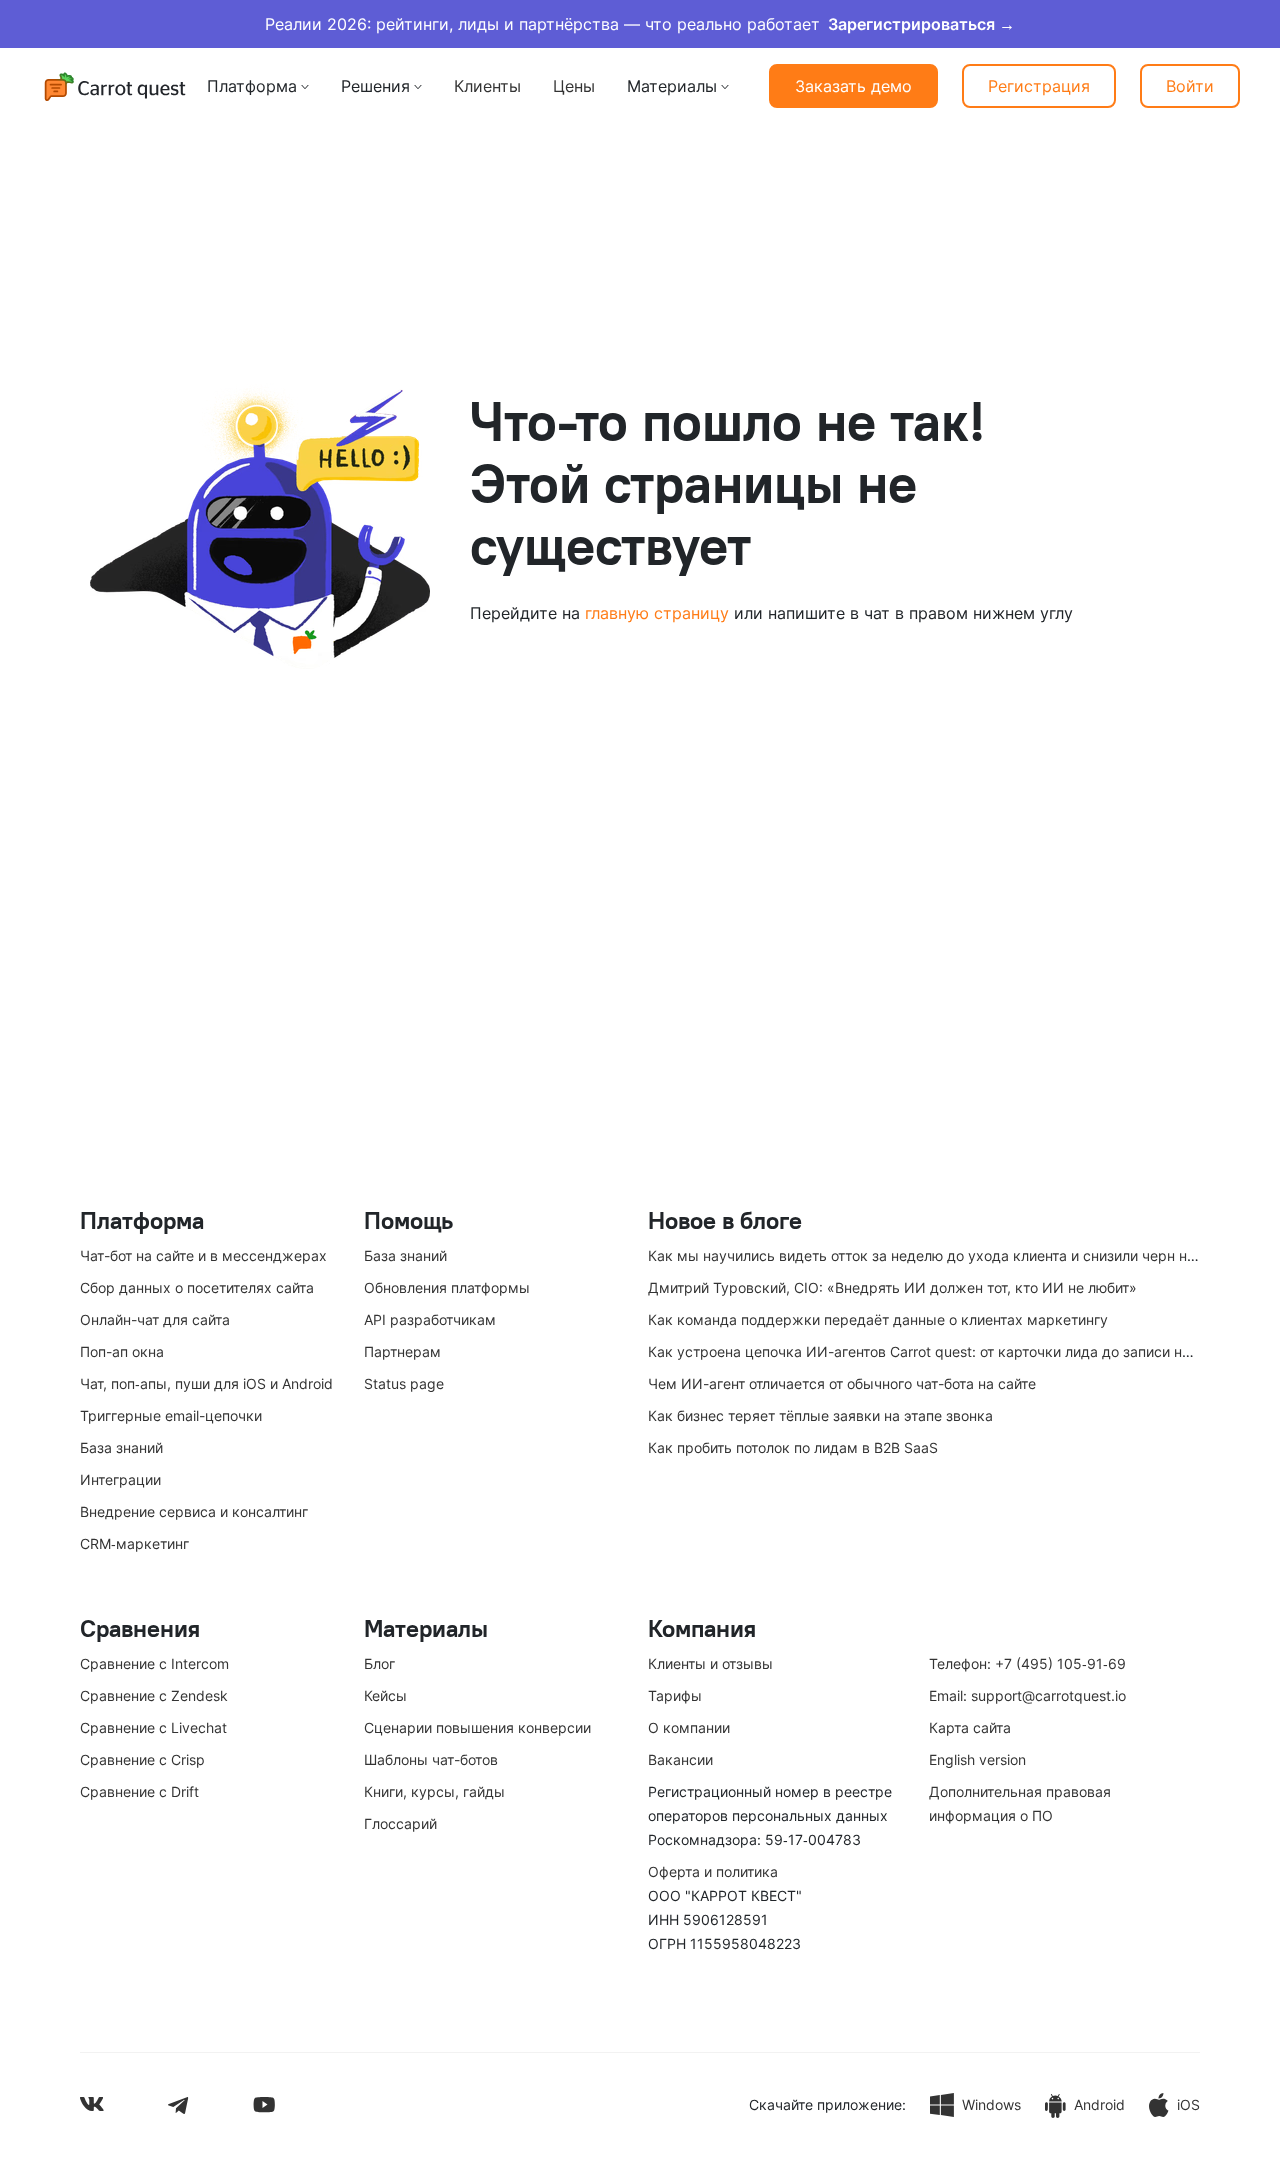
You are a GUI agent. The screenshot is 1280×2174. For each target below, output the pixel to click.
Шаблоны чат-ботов (431, 1759)
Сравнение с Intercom (154, 1663)
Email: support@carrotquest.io (1027, 1695)
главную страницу (657, 613)
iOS (1188, 2104)
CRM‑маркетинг (134, 1543)
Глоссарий (400, 1823)
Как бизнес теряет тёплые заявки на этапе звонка (820, 1415)
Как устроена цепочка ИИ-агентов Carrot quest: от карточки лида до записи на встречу (949, 1351)
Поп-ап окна (122, 1351)
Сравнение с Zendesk (154, 1695)
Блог (379, 1663)
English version (977, 1759)
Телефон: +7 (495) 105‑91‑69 (1027, 1663)
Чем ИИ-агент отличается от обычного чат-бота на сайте (842, 1383)
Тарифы (675, 1695)
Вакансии (680, 1759)
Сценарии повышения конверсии (477, 1727)
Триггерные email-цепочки (171, 1415)
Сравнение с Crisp (142, 1759)
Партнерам (402, 1351)
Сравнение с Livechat (153, 1727)
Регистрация (1039, 86)
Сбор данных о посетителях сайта (197, 1287)
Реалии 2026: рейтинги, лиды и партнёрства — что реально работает (640, 24)
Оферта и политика (713, 1871)
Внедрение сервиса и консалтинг (194, 1511)
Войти (1190, 86)
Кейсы (385, 1695)
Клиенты (487, 86)
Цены (574, 86)
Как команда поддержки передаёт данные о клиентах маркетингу (878, 1319)
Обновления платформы (447, 1287)
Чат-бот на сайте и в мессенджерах (203, 1255)
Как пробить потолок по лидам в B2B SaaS (793, 1447)
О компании (689, 1727)
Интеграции (120, 1479)
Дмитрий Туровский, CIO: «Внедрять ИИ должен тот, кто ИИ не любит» (892, 1287)
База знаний (121, 1447)
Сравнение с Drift (139, 1791)
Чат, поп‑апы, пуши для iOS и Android (206, 1383)
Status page (404, 1383)
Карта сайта (970, 1727)
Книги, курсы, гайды (434, 1791)
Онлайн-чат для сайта (155, 1319)
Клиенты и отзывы (710, 1663)
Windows (991, 2104)
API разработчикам (430, 1319)
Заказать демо (853, 86)
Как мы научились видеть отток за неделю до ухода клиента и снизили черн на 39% (938, 1255)
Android (1099, 2104)
